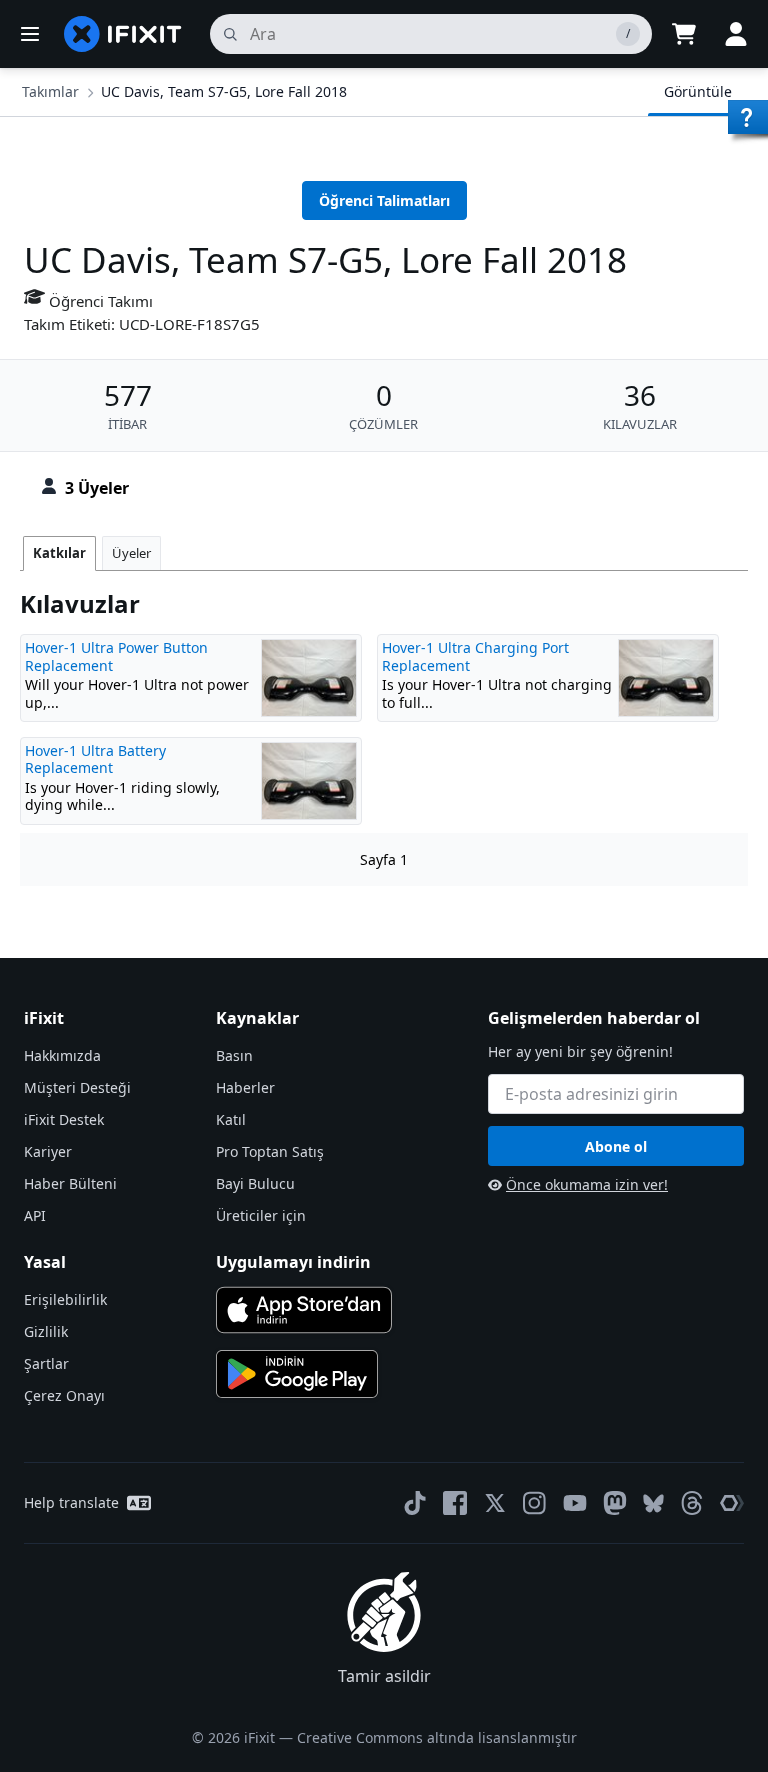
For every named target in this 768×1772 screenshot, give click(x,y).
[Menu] (30, 34)
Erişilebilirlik (65, 1299)
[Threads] (692, 1503)
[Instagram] (535, 1503)
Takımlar (50, 91)
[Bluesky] (653, 1503)
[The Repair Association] (732, 1503)
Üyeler (131, 553)
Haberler (245, 1087)
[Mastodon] (615, 1503)
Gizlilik (46, 1331)
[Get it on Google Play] (297, 1374)
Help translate (71, 1502)
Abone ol (616, 1146)
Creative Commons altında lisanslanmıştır (437, 1737)
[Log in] (736, 34)
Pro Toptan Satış (270, 1151)
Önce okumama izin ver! (587, 1184)
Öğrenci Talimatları (384, 200)
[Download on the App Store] (304, 1310)
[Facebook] (455, 1503)
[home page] (123, 34)
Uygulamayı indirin (293, 1262)
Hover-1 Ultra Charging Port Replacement (475, 656)
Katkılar (59, 553)
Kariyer (48, 1151)
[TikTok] (415, 1503)
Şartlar (46, 1363)
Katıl (231, 1119)
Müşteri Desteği (77, 1087)
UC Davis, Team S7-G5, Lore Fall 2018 (224, 91)
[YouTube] (575, 1503)
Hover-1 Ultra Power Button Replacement (116, 656)
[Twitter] (495, 1503)
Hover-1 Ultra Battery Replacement (95, 759)
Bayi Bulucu (255, 1183)
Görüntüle (698, 91)
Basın (234, 1055)
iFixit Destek (64, 1119)
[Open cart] (684, 34)
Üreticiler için (261, 1215)
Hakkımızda (62, 1055)
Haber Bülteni (70, 1183)
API (35, 1215)
